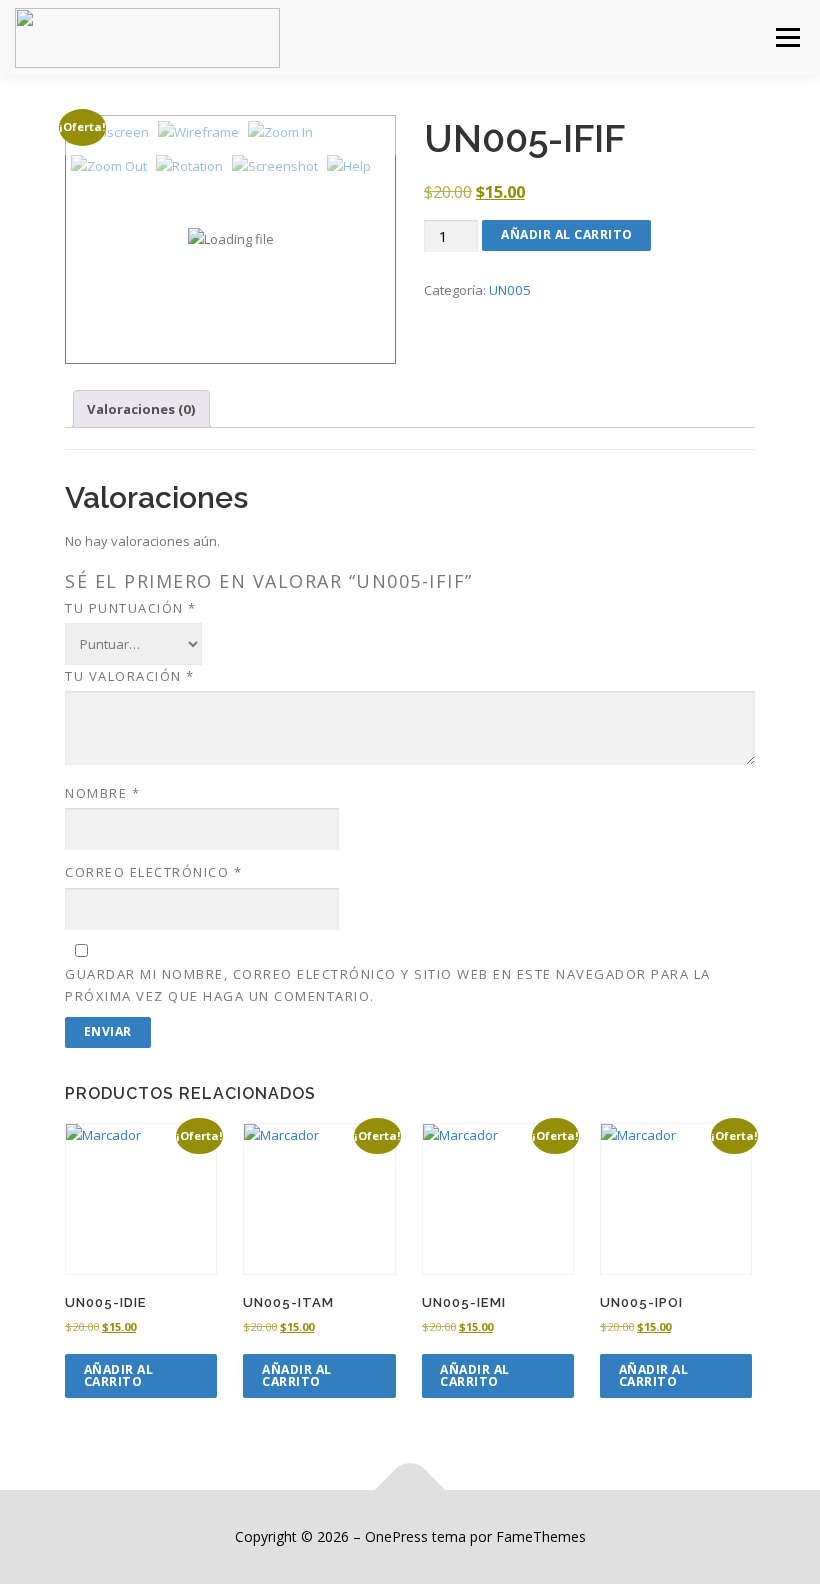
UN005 (510, 290)
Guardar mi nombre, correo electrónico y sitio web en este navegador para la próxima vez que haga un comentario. (388, 985)
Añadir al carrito (567, 234)
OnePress (396, 1536)
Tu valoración (130, 676)
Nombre (102, 793)
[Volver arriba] (410, 1490)
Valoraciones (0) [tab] (141, 409)
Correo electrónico (153, 872)
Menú (787, 37)
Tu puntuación (131, 608)
